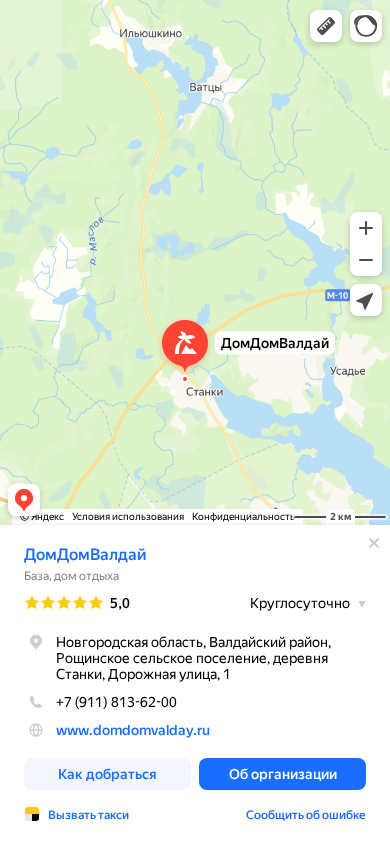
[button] (326, 26)
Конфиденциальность (243, 516)
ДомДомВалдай (85, 554)
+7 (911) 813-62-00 (116, 702)
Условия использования (128, 516)
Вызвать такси (88, 815)
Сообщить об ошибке (306, 815)
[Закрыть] (374, 543)
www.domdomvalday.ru (133, 730)
